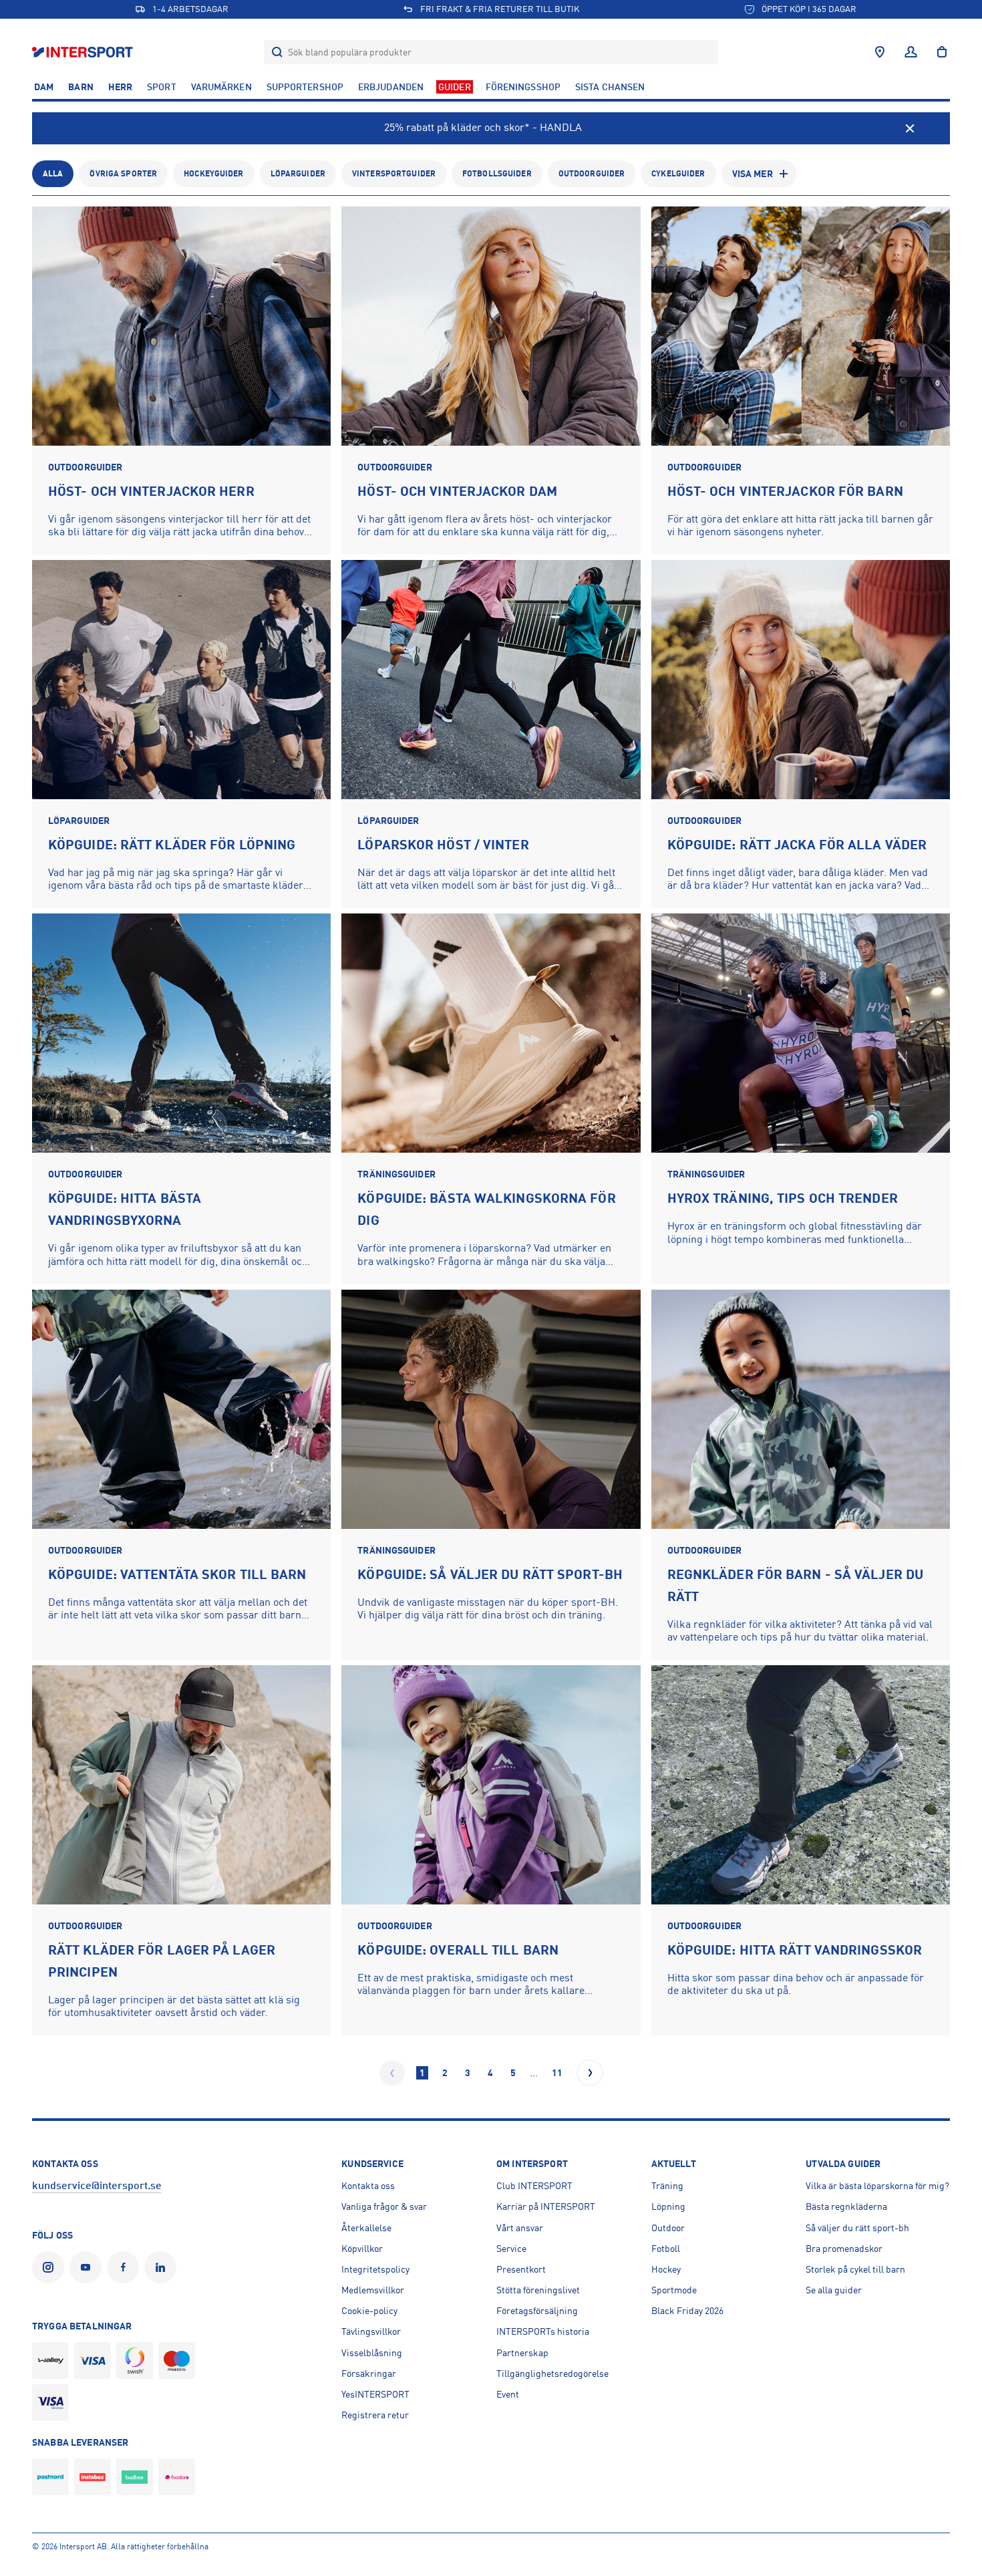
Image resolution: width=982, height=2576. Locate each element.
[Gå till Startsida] (84, 52)
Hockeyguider (213, 174)
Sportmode (674, 2290)
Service (511, 2249)
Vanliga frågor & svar (384, 2206)
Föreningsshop (523, 87)
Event (508, 2394)
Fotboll (666, 2249)
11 (557, 2073)
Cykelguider (678, 174)
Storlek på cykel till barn (855, 2269)
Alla (53, 174)
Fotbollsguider (497, 174)
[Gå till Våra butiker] (880, 52)
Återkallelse (366, 2228)
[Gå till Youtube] (88, 2267)
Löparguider (298, 174)
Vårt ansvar (520, 2228)
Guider (455, 87)
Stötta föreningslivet (538, 2290)
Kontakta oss (368, 2186)
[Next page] (590, 2073)
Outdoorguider (592, 174)
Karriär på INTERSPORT (546, 2206)
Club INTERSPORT (534, 2186)
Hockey (666, 2269)
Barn (80, 87)
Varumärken (221, 87)
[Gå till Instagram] (51, 2267)
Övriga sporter (123, 174)
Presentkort (521, 2269)
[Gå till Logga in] (911, 52)
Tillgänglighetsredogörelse (552, 2374)
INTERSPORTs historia (543, 2331)
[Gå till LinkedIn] (163, 2267)
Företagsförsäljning (537, 2311)
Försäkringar (369, 2374)
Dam (44, 87)
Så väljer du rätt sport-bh (857, 2228)
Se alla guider (834, 2290)
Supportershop (305, 87)
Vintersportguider (394, 174)
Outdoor (668, 2228)
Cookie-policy (369, 2311)
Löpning (668, 2206)
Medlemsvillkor (373, 2290)
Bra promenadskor (844, 2249)
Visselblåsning (372, 2353)
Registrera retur (375, 2415)
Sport (162, 87)
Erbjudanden (391, 87)
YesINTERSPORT (375, 2394)
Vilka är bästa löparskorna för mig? (877, 2186)
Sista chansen (610, 87)
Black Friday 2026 (687, 2311)
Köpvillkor (362, 2249)
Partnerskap (522, 2353)
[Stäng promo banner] (910, 128)
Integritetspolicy (375, 2269)
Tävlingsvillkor (371, 2331)
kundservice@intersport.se (97, 2186)
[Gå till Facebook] (126, 2267)
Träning (667, 2186)
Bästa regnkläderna (846, 2206)
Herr (120, 87)
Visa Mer (753, 174)
